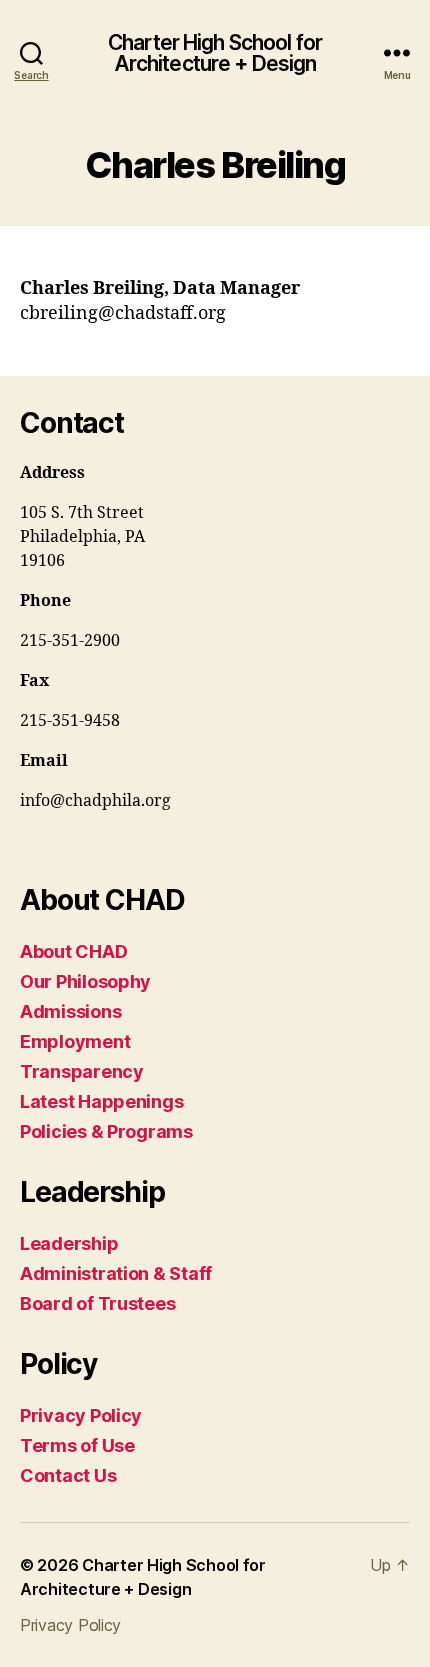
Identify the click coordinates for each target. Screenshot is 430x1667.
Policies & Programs (106, 1131)
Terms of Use (77, 1445)
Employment (75, 1041)
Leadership (69, 1243)
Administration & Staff (116, 1273)
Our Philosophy (85, 981)
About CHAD (73, 951)
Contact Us (68, 1475)
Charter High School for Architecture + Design (215, 53)
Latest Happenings (101, 1101)
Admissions (70, 1011)
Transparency (82, 1071)
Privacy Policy (81, 1415)
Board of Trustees (97, 1303)
